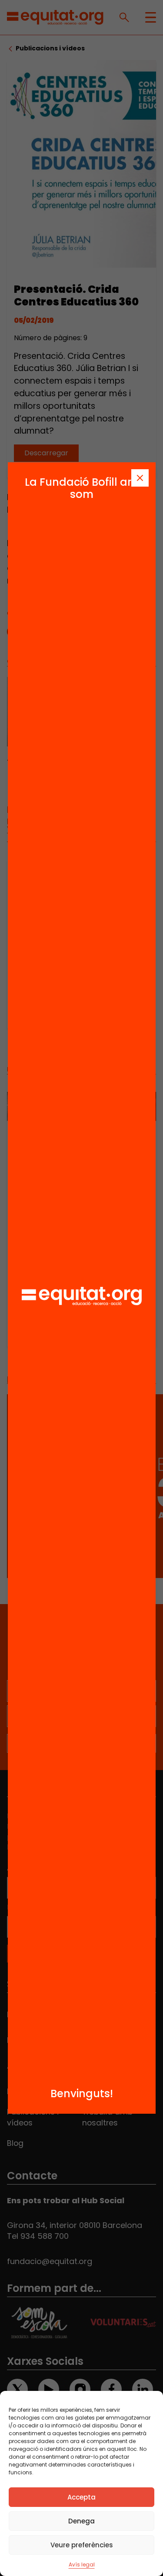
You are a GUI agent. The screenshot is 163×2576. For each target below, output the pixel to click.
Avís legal (82, 2564)
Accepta (81, 2497)
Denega (81, 2521)
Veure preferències (82, 2545)
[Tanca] (140, 478)
